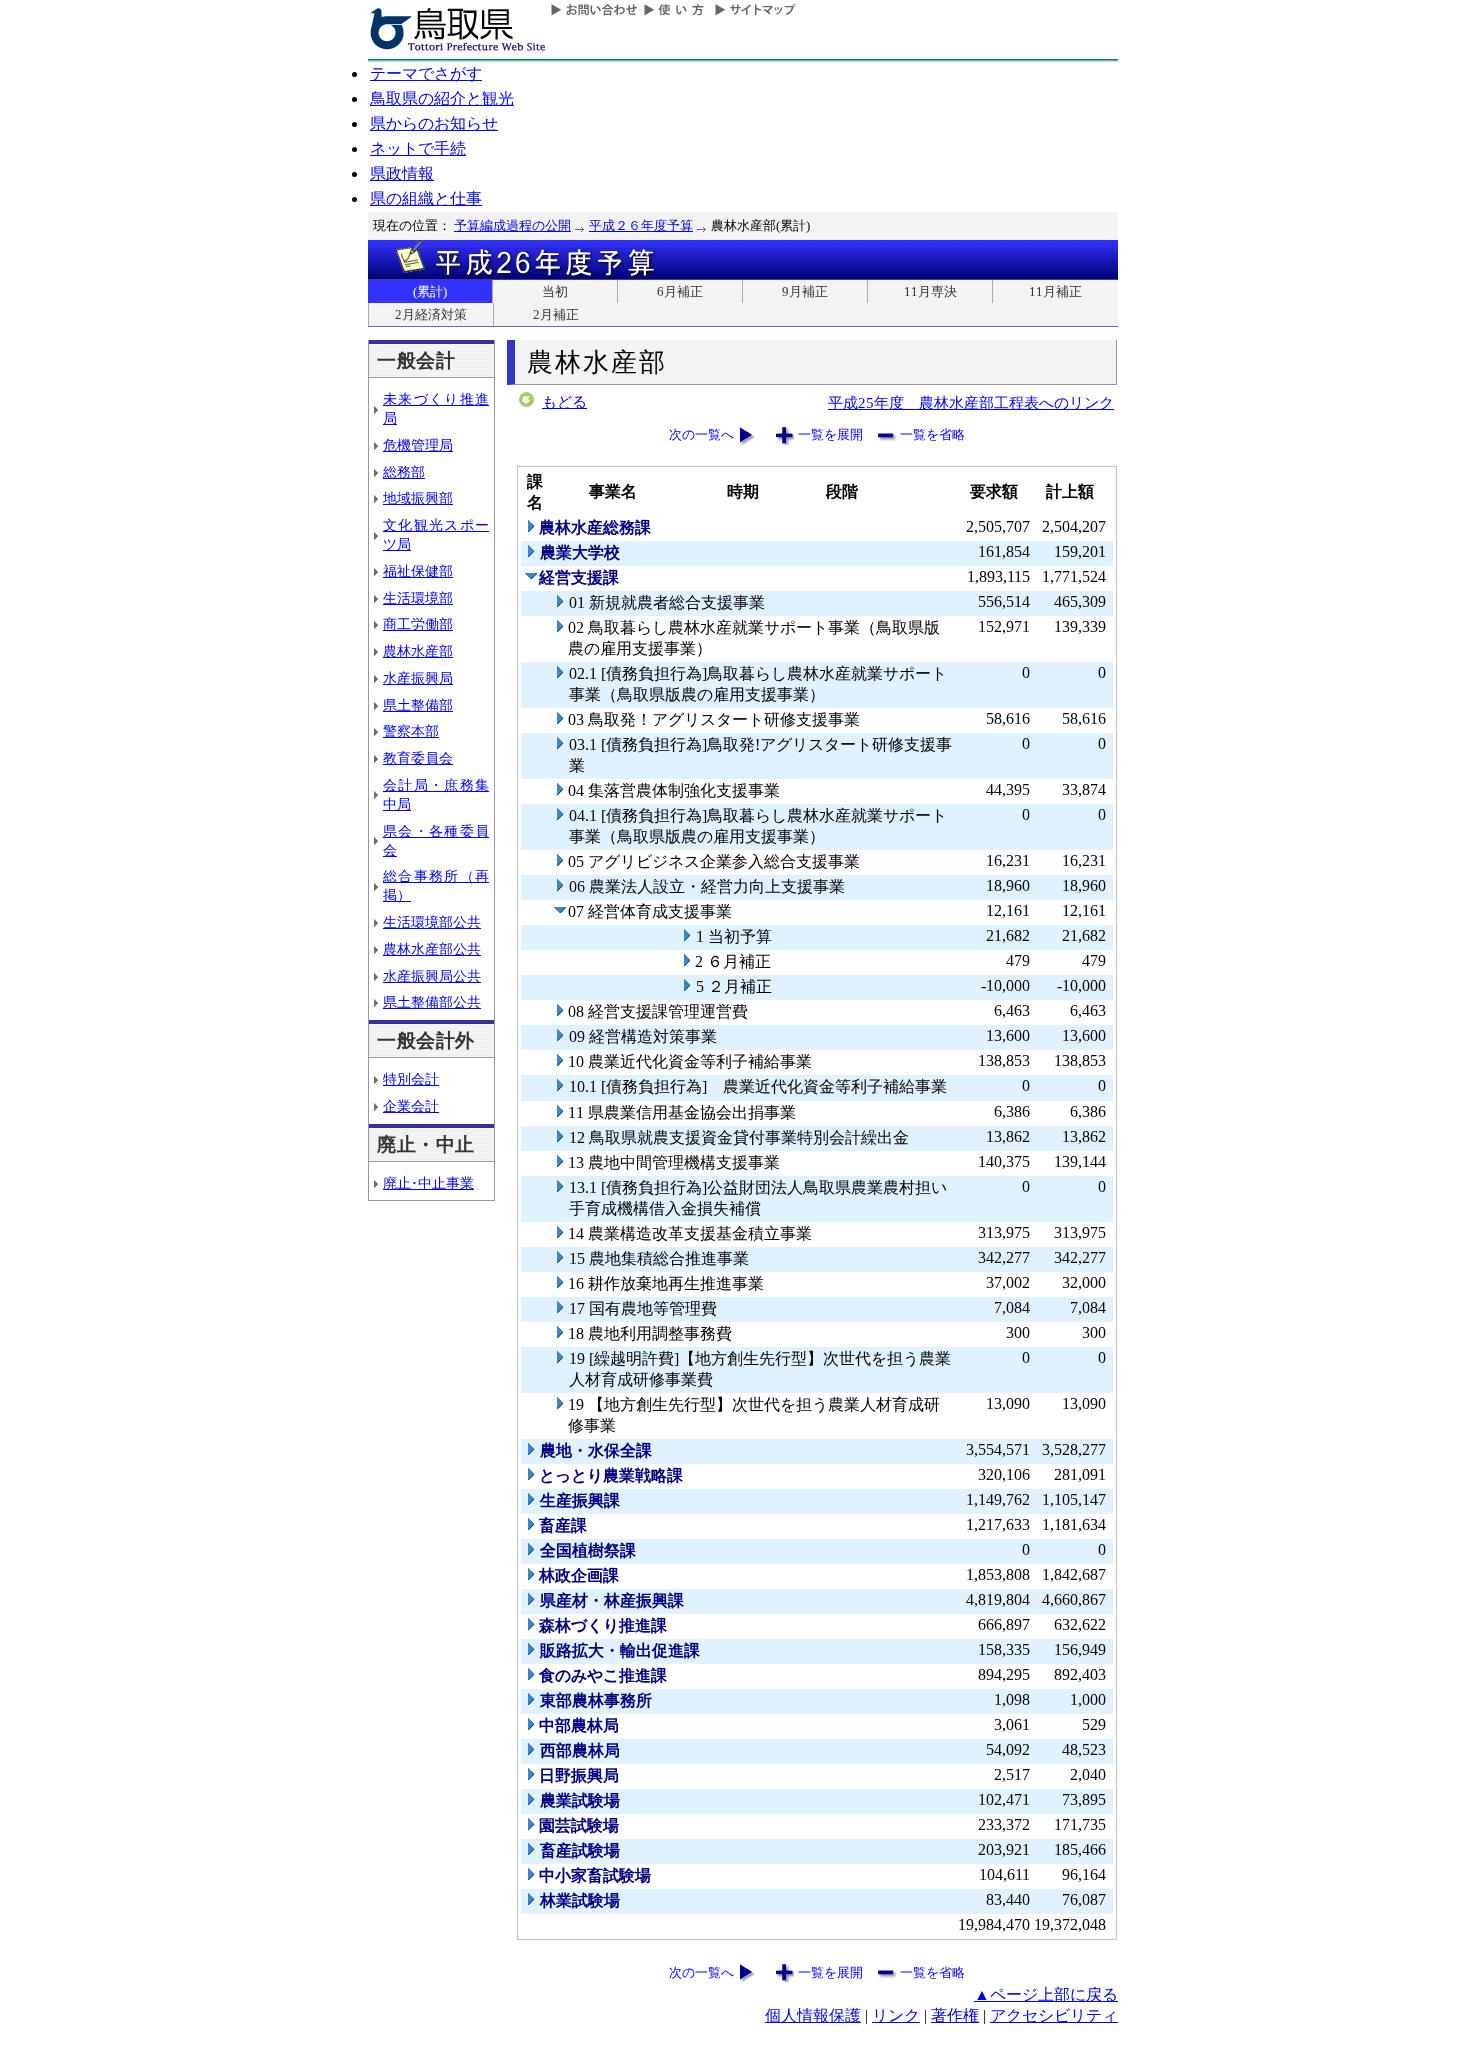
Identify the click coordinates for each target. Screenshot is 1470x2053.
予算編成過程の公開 (512, 225)
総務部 (404, 472)
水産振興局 (418, 678)
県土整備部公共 (432, 1002)
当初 (555, 291)
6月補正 (680, 291)
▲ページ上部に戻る (1046, 1994)
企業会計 (411, 1106)
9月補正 (805, 291)
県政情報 (402, 173)
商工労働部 (418, 624)
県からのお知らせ (434, 123)
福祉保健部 (418, 571)
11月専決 (930, 291)
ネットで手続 (418, 148)
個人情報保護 (813, 2015)
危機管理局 (418, 445)
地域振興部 (418, 498)
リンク (896, 2015)
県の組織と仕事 (426, 198)
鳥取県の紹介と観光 (442, 98)
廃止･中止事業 (428, 1183)
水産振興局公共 (432, 976)
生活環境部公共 (432, 922)
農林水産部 (418, 651)
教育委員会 (418, 758)
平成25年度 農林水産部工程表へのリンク (971, 402)
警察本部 (411, 731)
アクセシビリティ (1054, 2015)
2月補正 (556, 314)
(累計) (430, 291)
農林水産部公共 (432, 949)
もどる (564, 402)
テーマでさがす (426, 73)
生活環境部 (418, 598)
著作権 (955, 2015)
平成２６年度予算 (641, 225)
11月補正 (1055, 291)
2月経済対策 (431, 314)
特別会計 (411, 1079)
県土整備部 (418, 705)
